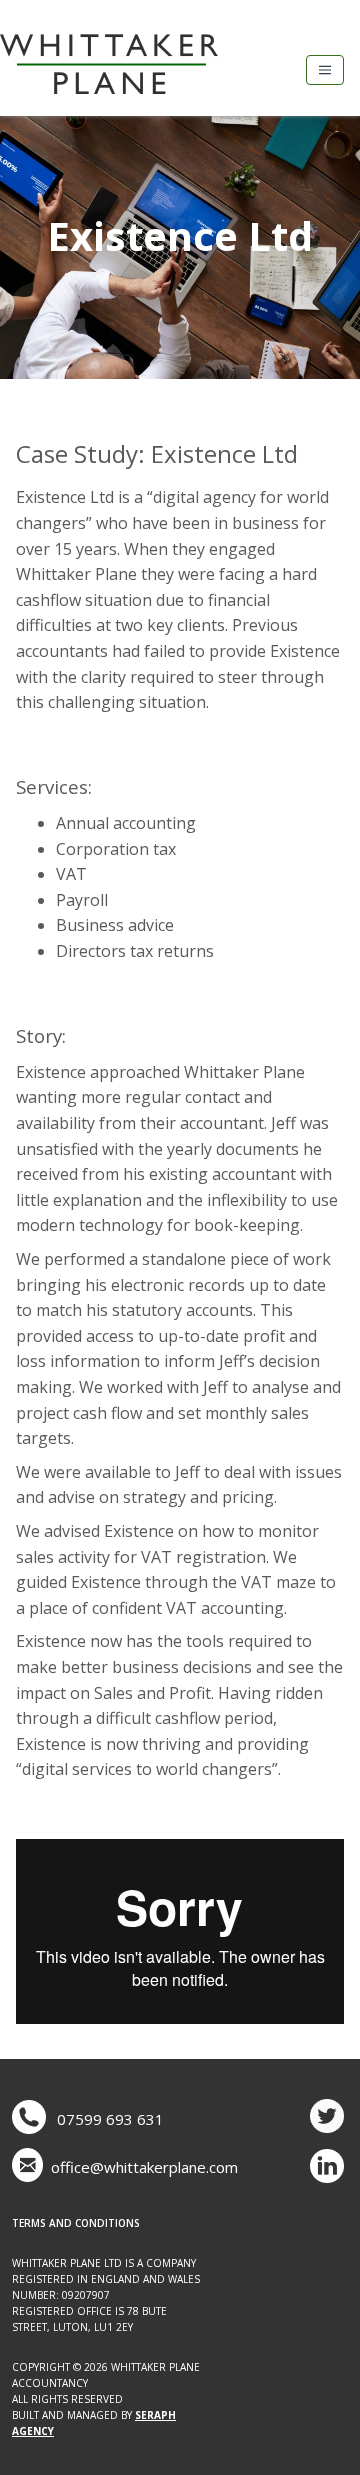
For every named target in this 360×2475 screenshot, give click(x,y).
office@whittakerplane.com (144, 2167)
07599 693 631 (110, 2119)
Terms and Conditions (76, 2223)
